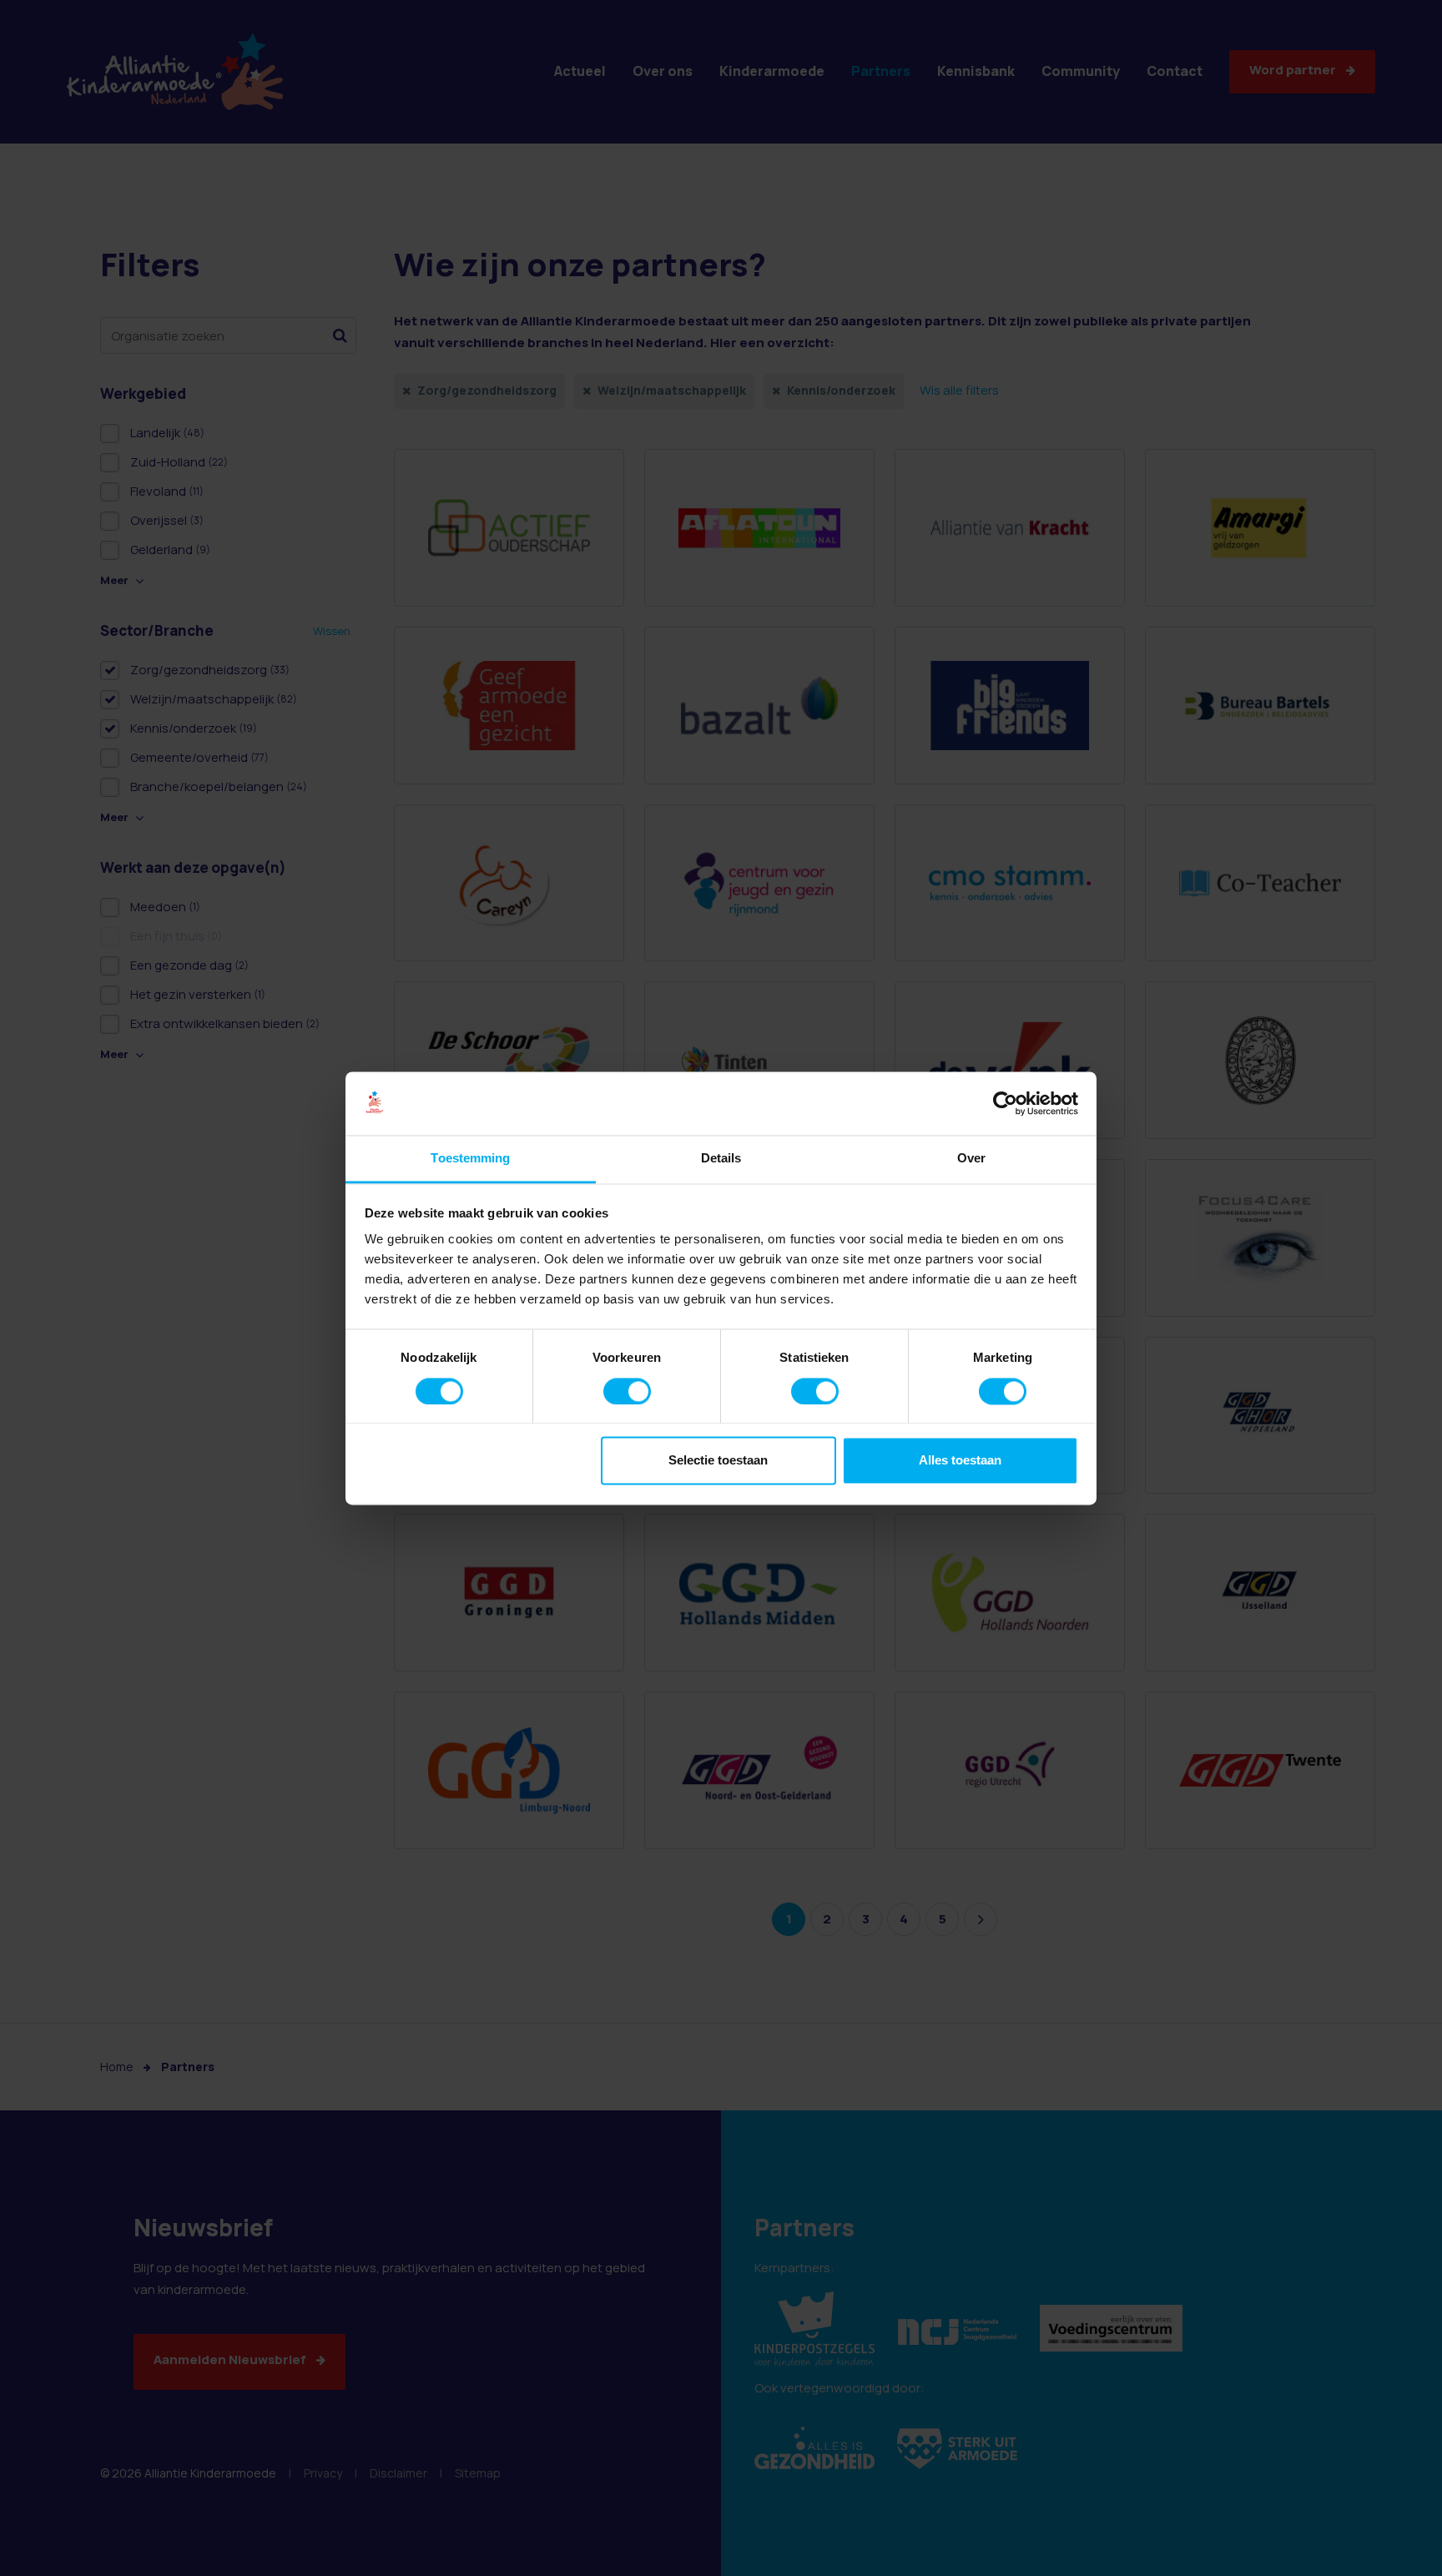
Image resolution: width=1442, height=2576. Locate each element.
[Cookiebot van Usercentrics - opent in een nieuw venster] (1005, 1103)
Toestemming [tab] (470, 1159)
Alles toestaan (960, 1461)
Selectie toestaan (718, 1461)
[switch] (627, 1391)
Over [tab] (971, 1159)
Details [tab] (721, 1159)
